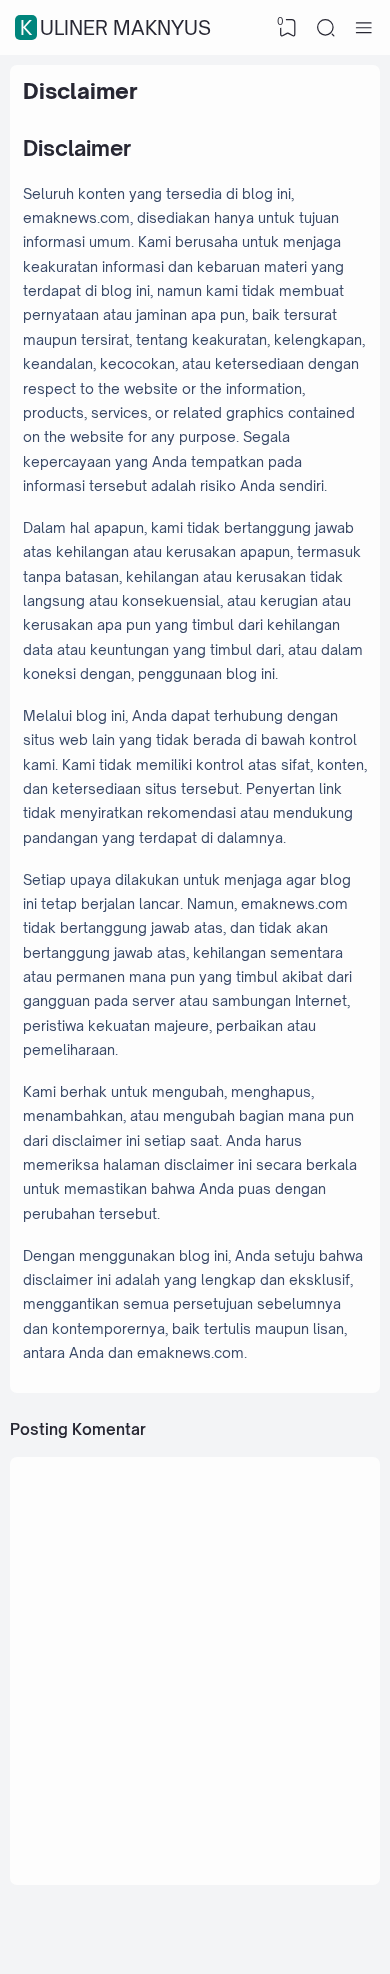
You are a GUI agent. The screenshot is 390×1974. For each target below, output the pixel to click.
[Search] (326, 28)
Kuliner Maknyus (115, 27)
